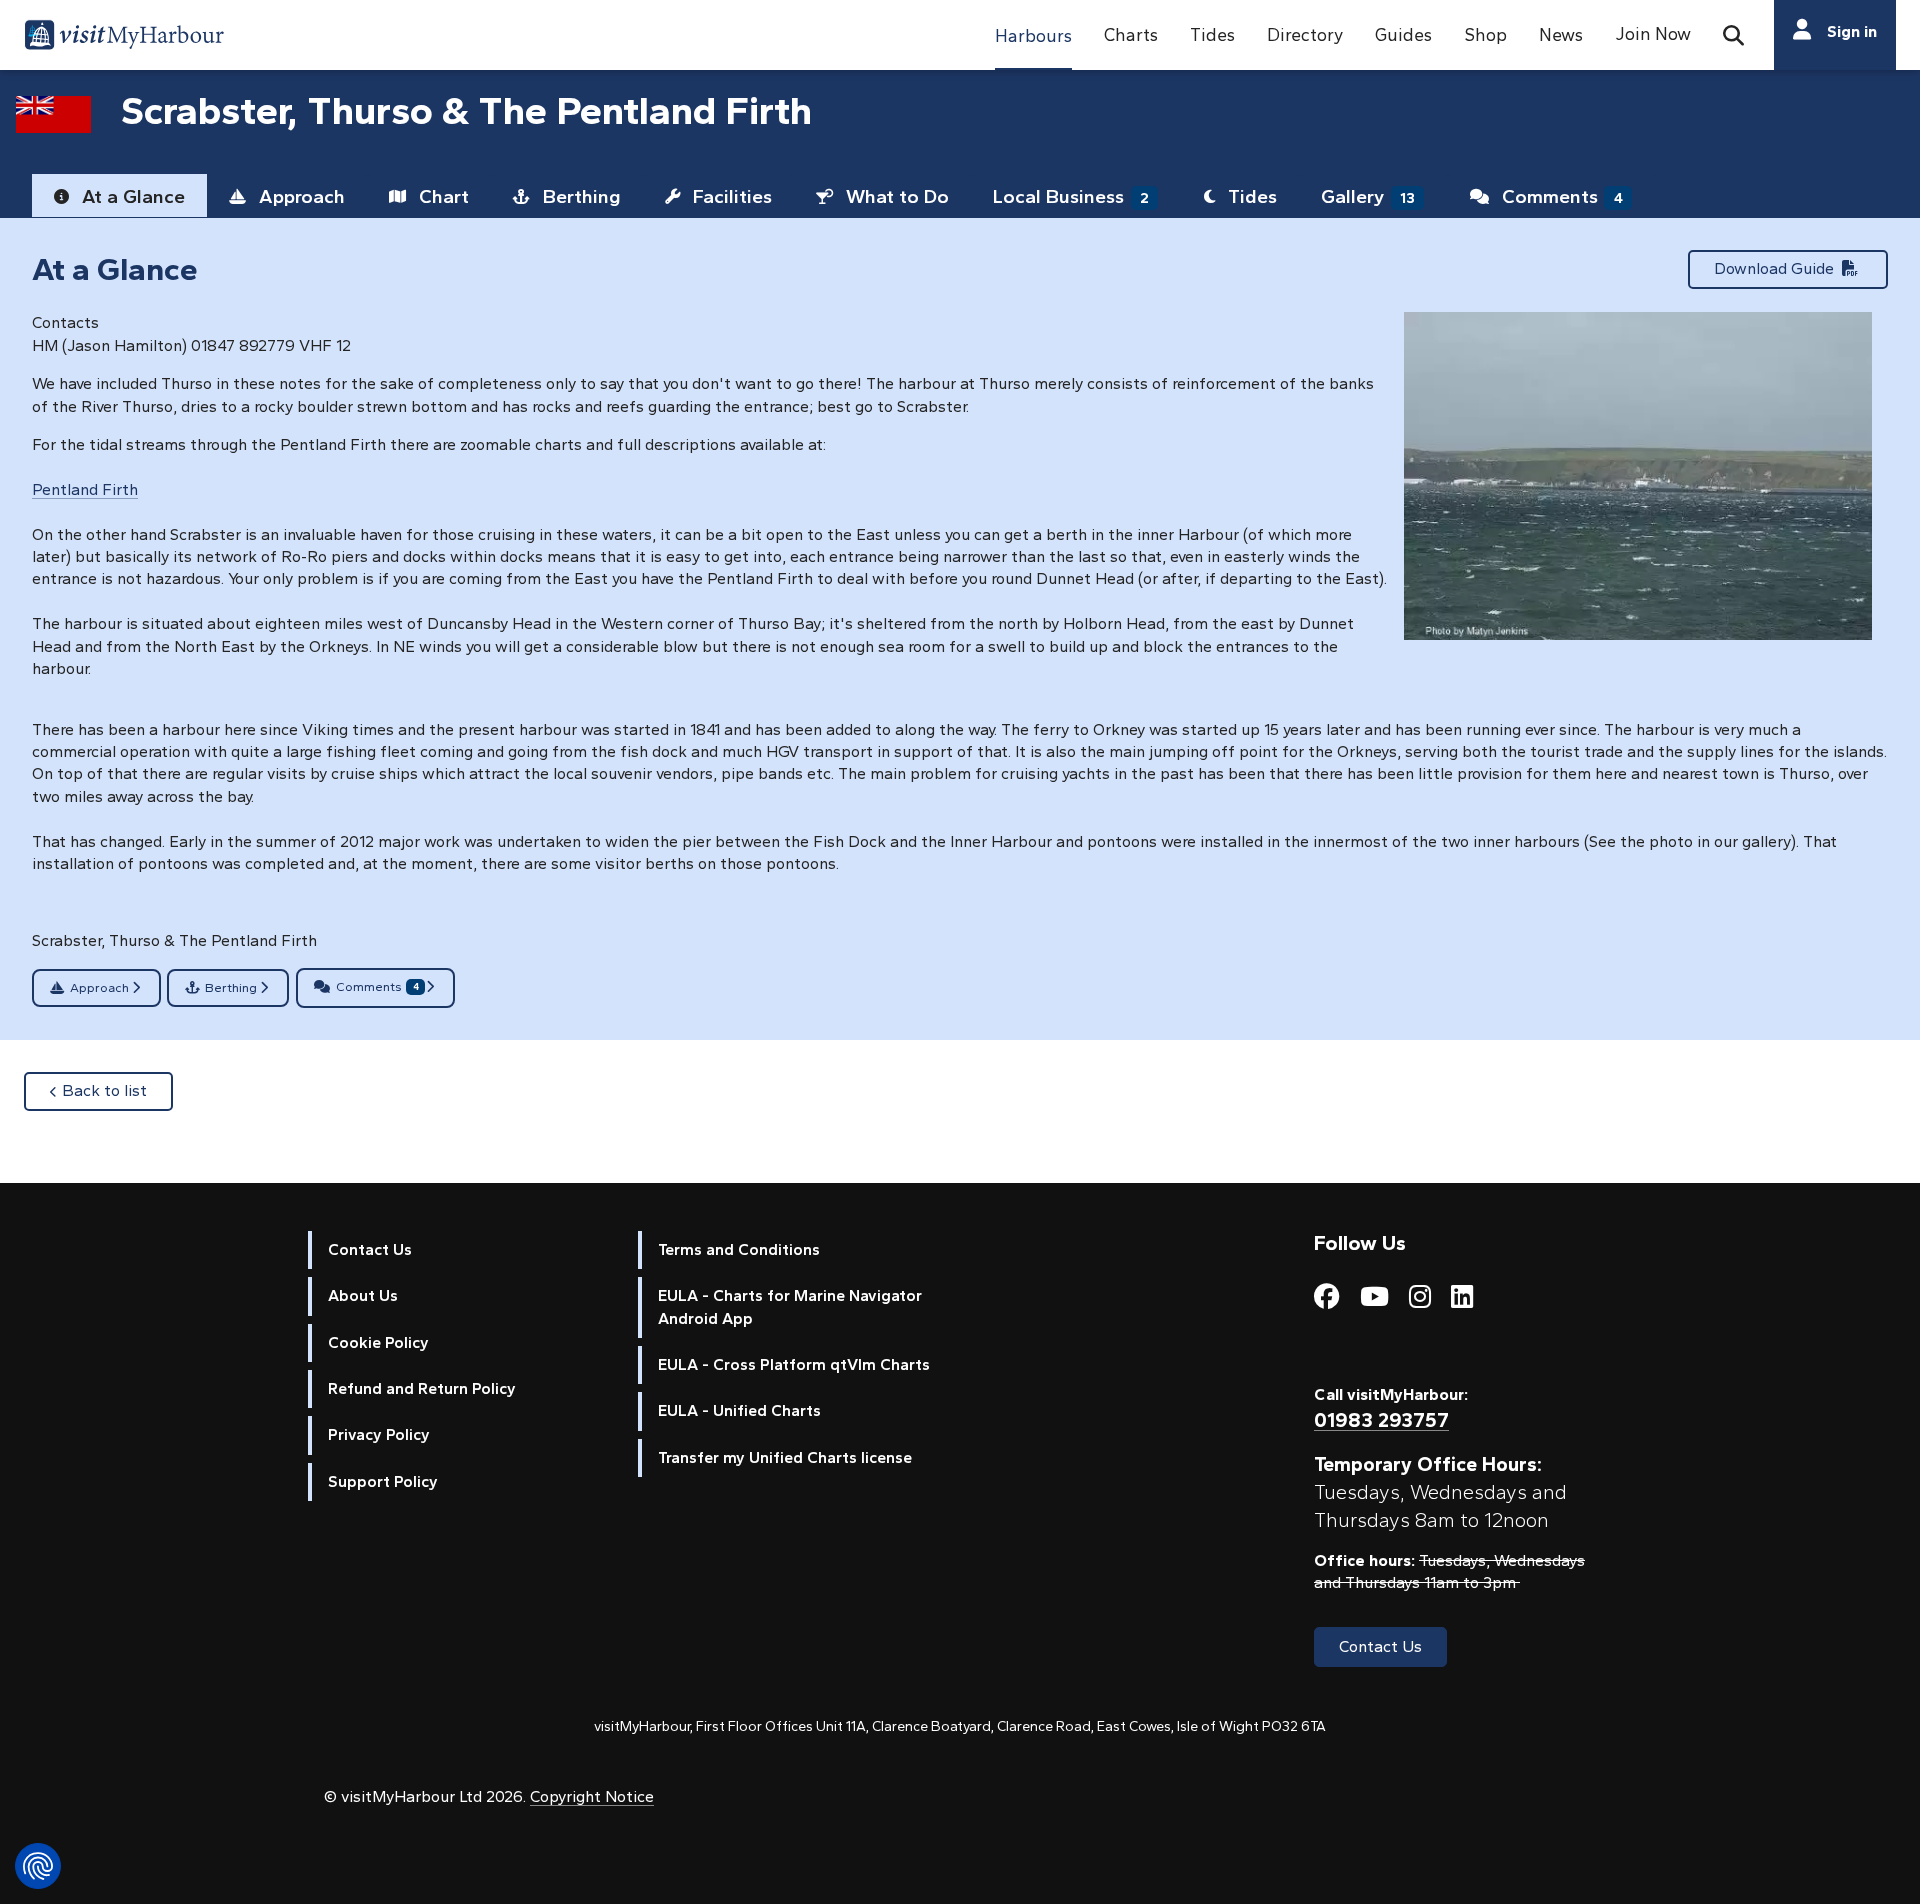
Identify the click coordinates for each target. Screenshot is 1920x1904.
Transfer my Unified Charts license (785, 1457)
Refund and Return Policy (422, 1388)
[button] (1033, 35)
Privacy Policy (379, 1434)
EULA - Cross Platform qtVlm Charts (794, 1364)
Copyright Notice (592, 1796)
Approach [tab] (299, 196)
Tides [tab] (1250, 196)
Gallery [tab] (1368, 196)
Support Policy (383, 1481)
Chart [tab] (441, 196)
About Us (363, 1295)
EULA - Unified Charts (739, 1410)
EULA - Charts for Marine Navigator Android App (790, 1306)
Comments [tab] (1560, 196)
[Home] (124, 38)
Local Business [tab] (1071, 196)
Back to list (117, 1090)
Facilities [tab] (730, 196)
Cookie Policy (378, 1342)
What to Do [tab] (895, 196)
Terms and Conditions (739, 1249)
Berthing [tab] (579, 196)
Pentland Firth (85, 489)
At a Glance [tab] (131, 196)
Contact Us (370, 1249)
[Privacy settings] (38, 1866)
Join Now (1653, 33)
